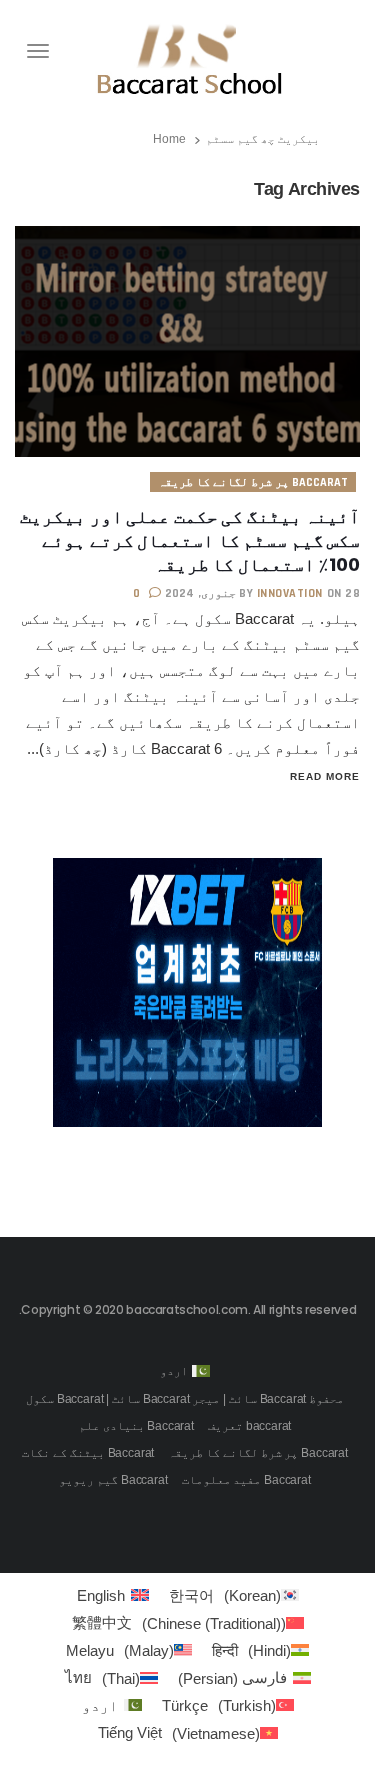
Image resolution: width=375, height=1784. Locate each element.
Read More (325, 776)
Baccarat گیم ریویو (113, 1480)
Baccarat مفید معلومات (246, 1480)
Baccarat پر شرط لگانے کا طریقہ (253, 482)
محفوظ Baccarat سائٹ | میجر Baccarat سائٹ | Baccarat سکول (185, 1399)
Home (169, 139)
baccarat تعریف (249, 1426)
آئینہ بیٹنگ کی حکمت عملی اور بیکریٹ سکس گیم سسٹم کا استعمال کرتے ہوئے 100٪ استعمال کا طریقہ (190, 540)
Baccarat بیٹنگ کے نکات (88, 1453)
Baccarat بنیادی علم (136, 1426)
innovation (290, 593)
